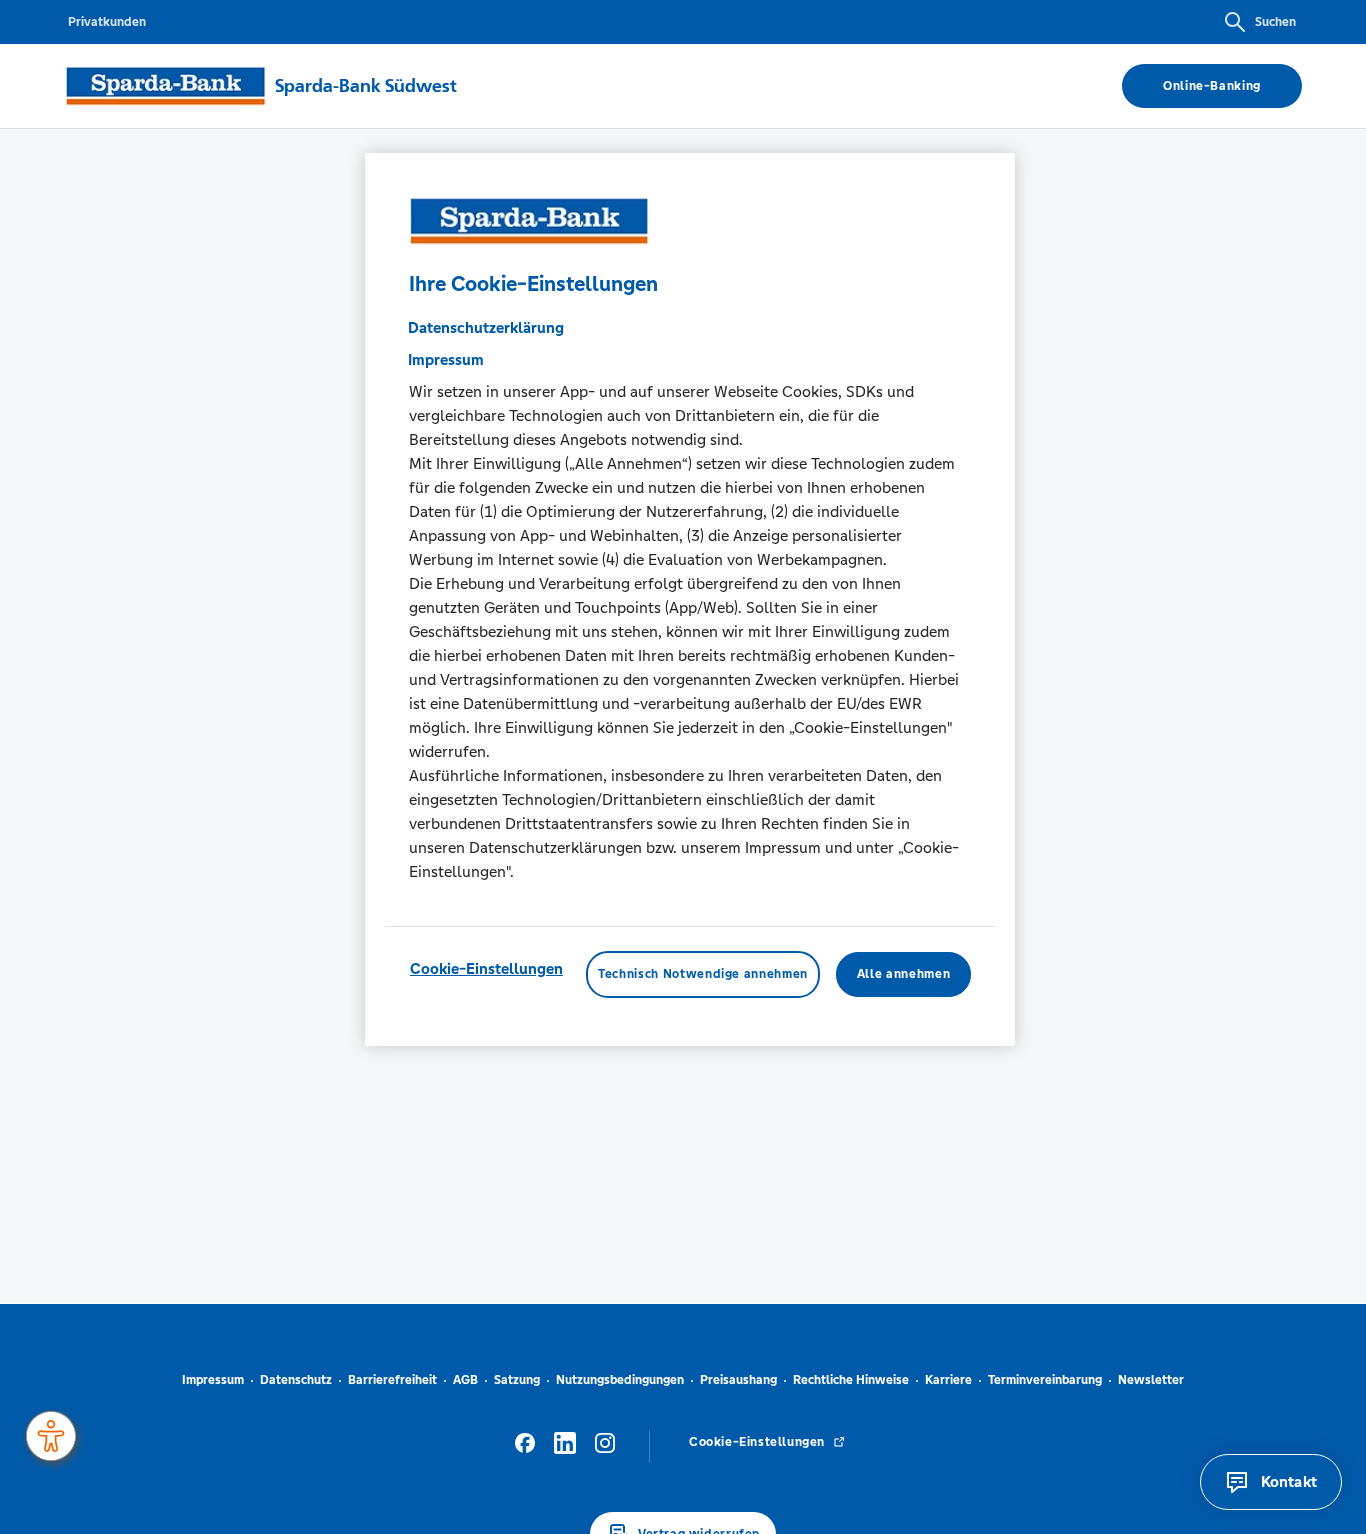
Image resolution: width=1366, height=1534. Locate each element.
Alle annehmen (903, 975)
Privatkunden (107, 22)
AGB (465, 1380)
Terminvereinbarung (1045, 1380)
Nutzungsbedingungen (620, 1380)
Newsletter (1151, 1380)
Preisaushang (738, 1380)
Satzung (517, 1380)
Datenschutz (296, 1380)
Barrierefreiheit (392, 1380)
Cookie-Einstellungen (486, 969)
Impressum (213, 1380)
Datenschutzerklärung (486, 328)
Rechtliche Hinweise (851, 1380)
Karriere (948, 1380)
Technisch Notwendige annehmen (703, 975)
